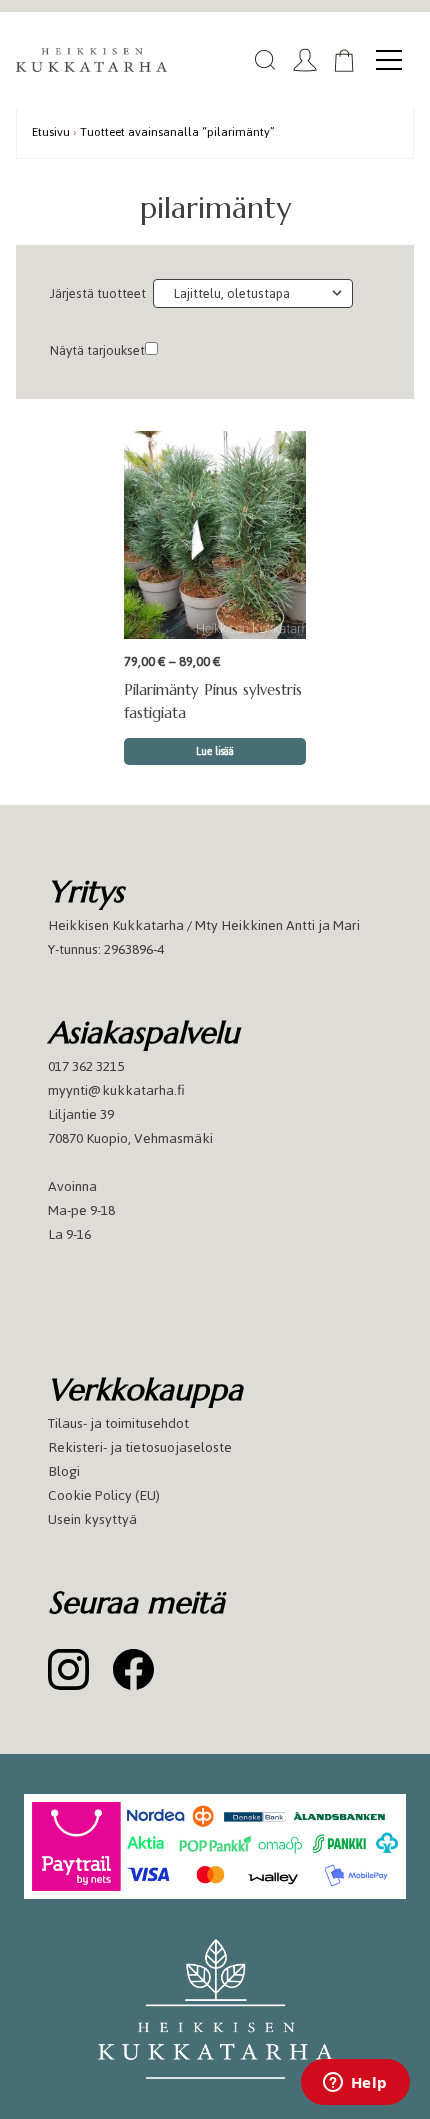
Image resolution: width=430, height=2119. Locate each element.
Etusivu (51, 131)
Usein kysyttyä (92, 1519)
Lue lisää (215, 751)
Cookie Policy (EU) (104, 1495)
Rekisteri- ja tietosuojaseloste (140, 1447)
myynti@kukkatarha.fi (116, 1090)
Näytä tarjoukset (97, 350)
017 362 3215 (86, 1066)
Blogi (64, 1471)
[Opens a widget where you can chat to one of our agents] (355, 2084)
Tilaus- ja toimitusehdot (118, 1423)
